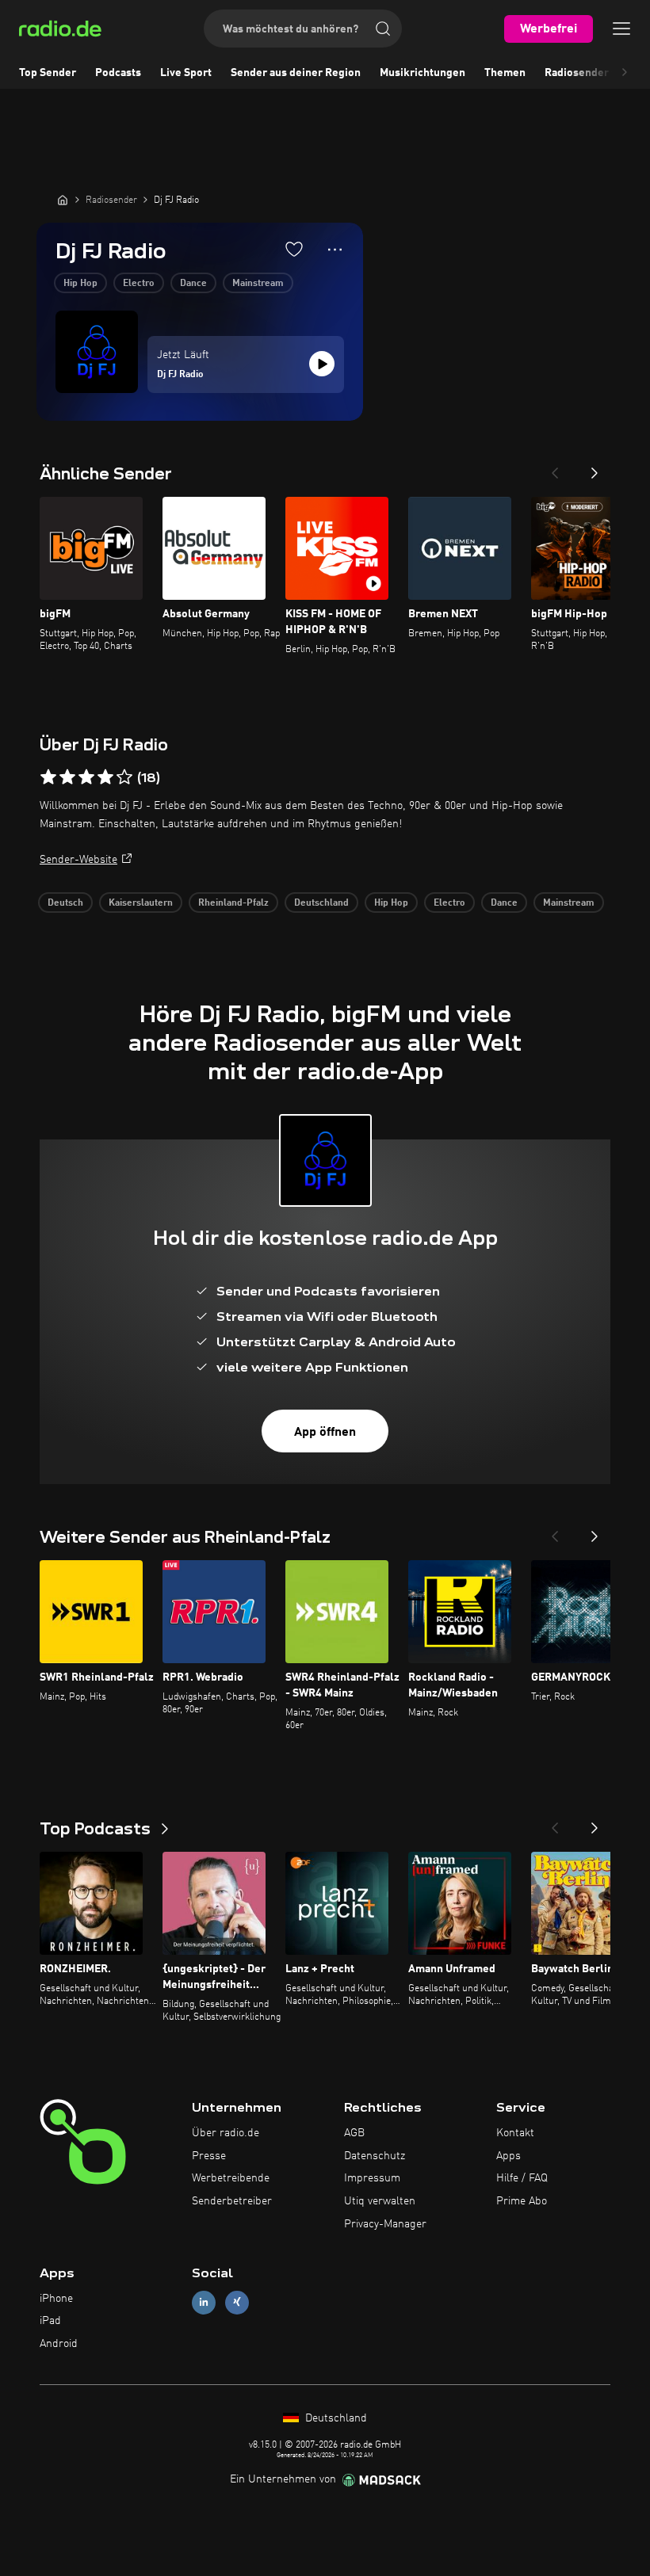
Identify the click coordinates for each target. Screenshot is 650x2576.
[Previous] (555, 468)
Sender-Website (78, 860)
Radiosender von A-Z (597, 73)
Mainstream (258, 284)
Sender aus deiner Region (296, 73)
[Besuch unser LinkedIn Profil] (204, 2302)
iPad (50, 2321)
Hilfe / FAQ (522, 2178)
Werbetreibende (231, 2178)
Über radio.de (226, 2133)
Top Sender (48, 73)
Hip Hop (80, 284)
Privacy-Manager (385, 2224)
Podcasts (118, 73)
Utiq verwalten (380, 2201)
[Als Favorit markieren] (294, 249)
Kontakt (515, 2133)
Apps (509, 2156)
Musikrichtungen (422, 73)
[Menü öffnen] (621, 29)
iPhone (56, 2299)
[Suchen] (383, 29)
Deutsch (65, 903)
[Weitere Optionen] (335, 250)
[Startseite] (63, 200)
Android (59, 2344)
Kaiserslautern (141, 903)
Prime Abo (522, 2201)
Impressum (372, 2178)
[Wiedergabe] (322, 364)
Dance (193, 284)
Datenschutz (375, 2156)
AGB (354, 2133)
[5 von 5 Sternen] (124, 777)
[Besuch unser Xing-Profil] (237, 2302)
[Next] (595, 468)
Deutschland (321, 903)
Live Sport (186, 73)
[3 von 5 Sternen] (86, 777)
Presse (209, 2156)
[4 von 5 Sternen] (105, 777)
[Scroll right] (625, 73)
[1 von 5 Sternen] (48, 777)
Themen (505, 73)
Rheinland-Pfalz (233, 903)
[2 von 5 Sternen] (67, 777)
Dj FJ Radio (180, 375)
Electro (139, 284)
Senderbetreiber (232, 2201)
